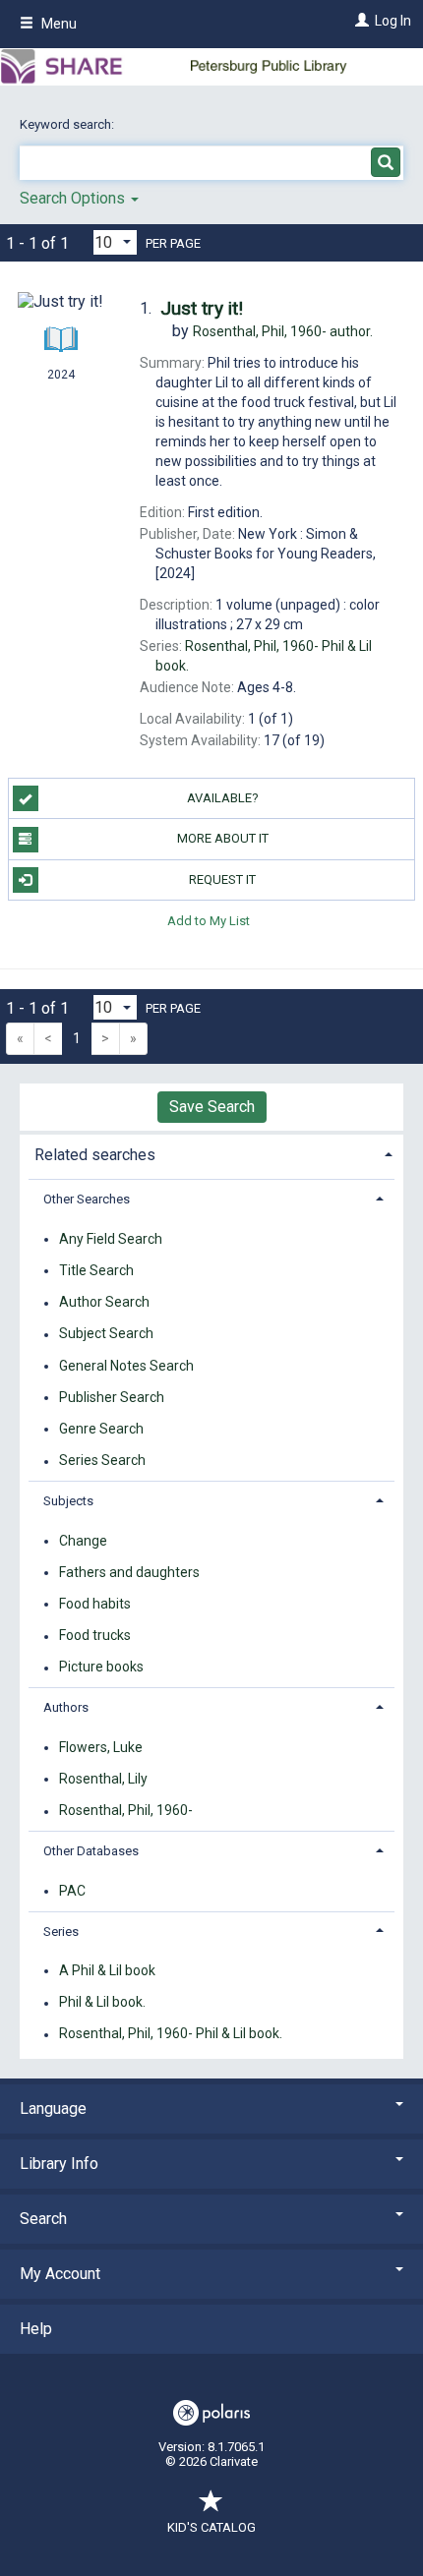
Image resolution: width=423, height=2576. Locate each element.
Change (83, 1541)
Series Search (102, 1461)
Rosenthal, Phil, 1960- (126, 1811)
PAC (72, 1891)
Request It (222, 879)
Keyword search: (68, 124)
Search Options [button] (74, 198)
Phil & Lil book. (102, 2003)
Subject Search (106, 1334)
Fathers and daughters (129, 1572)
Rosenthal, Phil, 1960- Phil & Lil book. (171, 2034)
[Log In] (360, 21)
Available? (223, 798)
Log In (393, 21)
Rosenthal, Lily (103, 1779)
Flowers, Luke (101, 1747)
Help (36, 2329)
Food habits (95, 1604)
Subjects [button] (68, 1501)
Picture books (101, 1668)
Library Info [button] (59, 2164)
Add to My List (209, 921)
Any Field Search (111, 1239)
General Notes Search (126, 1366)
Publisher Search (112, 1397)
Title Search (96, 1270)
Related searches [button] (95, 1155)
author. (283, 331)
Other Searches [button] (87, 1199)
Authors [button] (66, 1707)
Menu (58, 24)
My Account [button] (60, 2274)
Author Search (104, 1303)
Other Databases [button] (91, 1851)
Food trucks (95, 1636)
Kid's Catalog (211, 2527)
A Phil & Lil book (107, 1970)
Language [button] (53, 2108)
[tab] (211, 1153)
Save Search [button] (212, 1107)
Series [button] (61, 1932)
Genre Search (101, 1429)
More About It (223, 838)
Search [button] (43, 2219)
